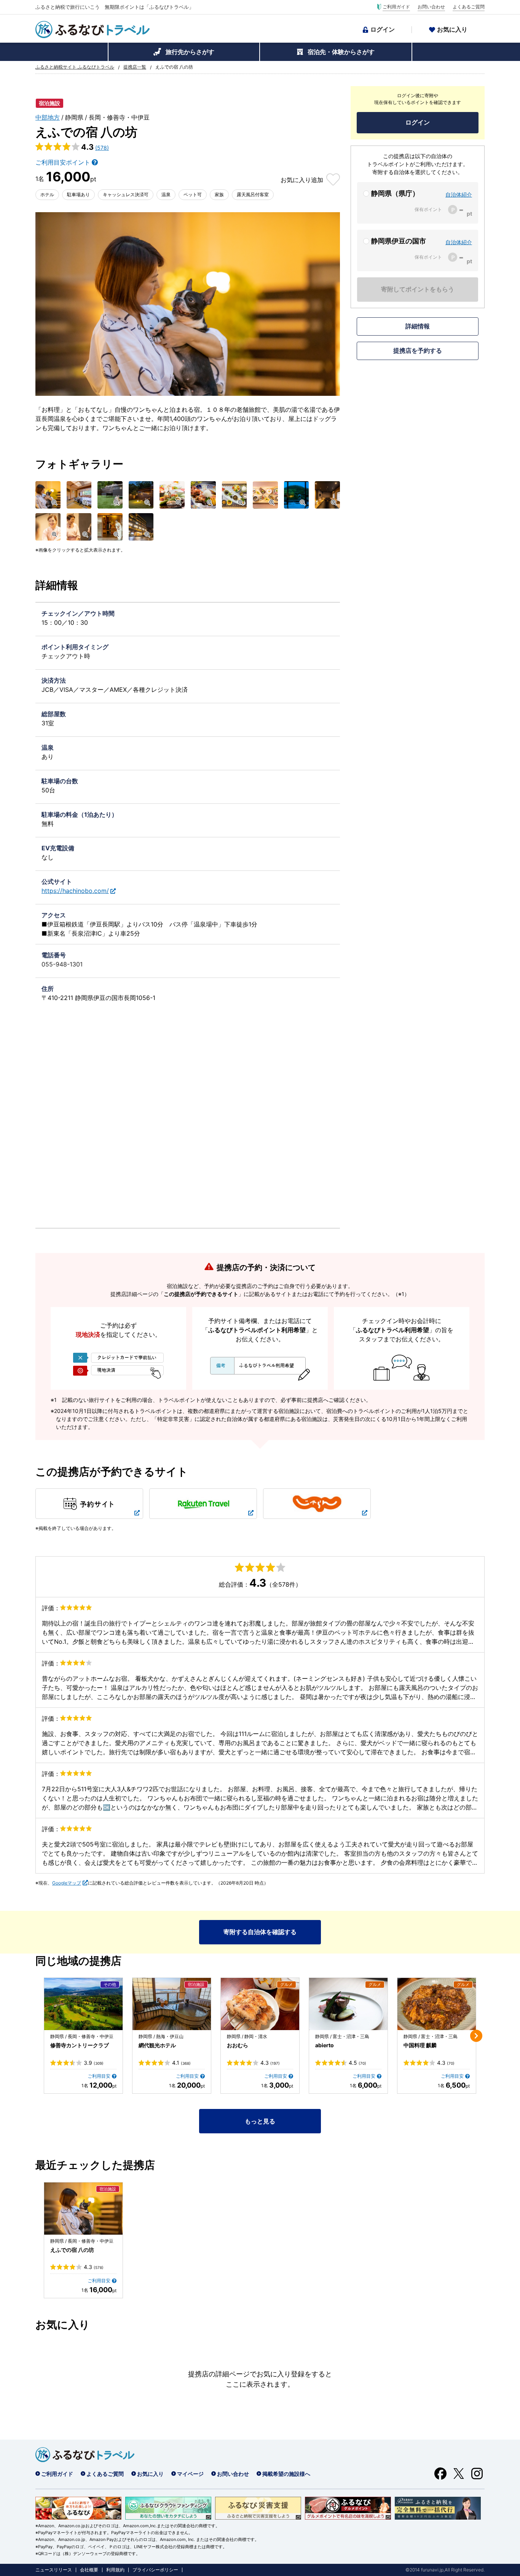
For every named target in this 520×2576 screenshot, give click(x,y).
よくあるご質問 (469, 7)
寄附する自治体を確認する (260, 1932)
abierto (325, 2045)
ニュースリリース (54, 2570)
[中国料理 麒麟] (437, 2004)
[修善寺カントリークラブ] (83, 2004)
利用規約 (115, 2570)
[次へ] (476, 2036)
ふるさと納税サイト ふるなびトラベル (75, 67)
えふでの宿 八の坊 (72, 2250)
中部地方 (48, 117)
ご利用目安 (99, 2076)
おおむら (238, 2045)
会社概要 (89, 2570)
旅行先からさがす (190, 52)
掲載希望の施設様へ (286, 2474)
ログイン (383, 29)
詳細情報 (418, 326)
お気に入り (452, 29)
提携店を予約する (418, 350)
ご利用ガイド (396, 7)
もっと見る (260, 2121)
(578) (102, 148)
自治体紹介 (459, 194)
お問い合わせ (431, 7)
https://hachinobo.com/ (75, 891)
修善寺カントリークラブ (80, 2045)
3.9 (94, 2063)
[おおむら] (260, 2004)
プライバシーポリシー (155, 2570)
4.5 (357, 2063)
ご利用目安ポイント (63, 162)
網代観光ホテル (157, 2045)
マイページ (190, 2474)
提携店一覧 (135, 67)
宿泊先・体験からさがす (341, 52)
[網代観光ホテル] (172, 2004)
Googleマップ (67, 1883)
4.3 (270, 2063)
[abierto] (348, 2004)
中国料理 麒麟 (420, 2045)
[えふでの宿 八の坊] (83, 2209)
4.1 (181, 2063)
